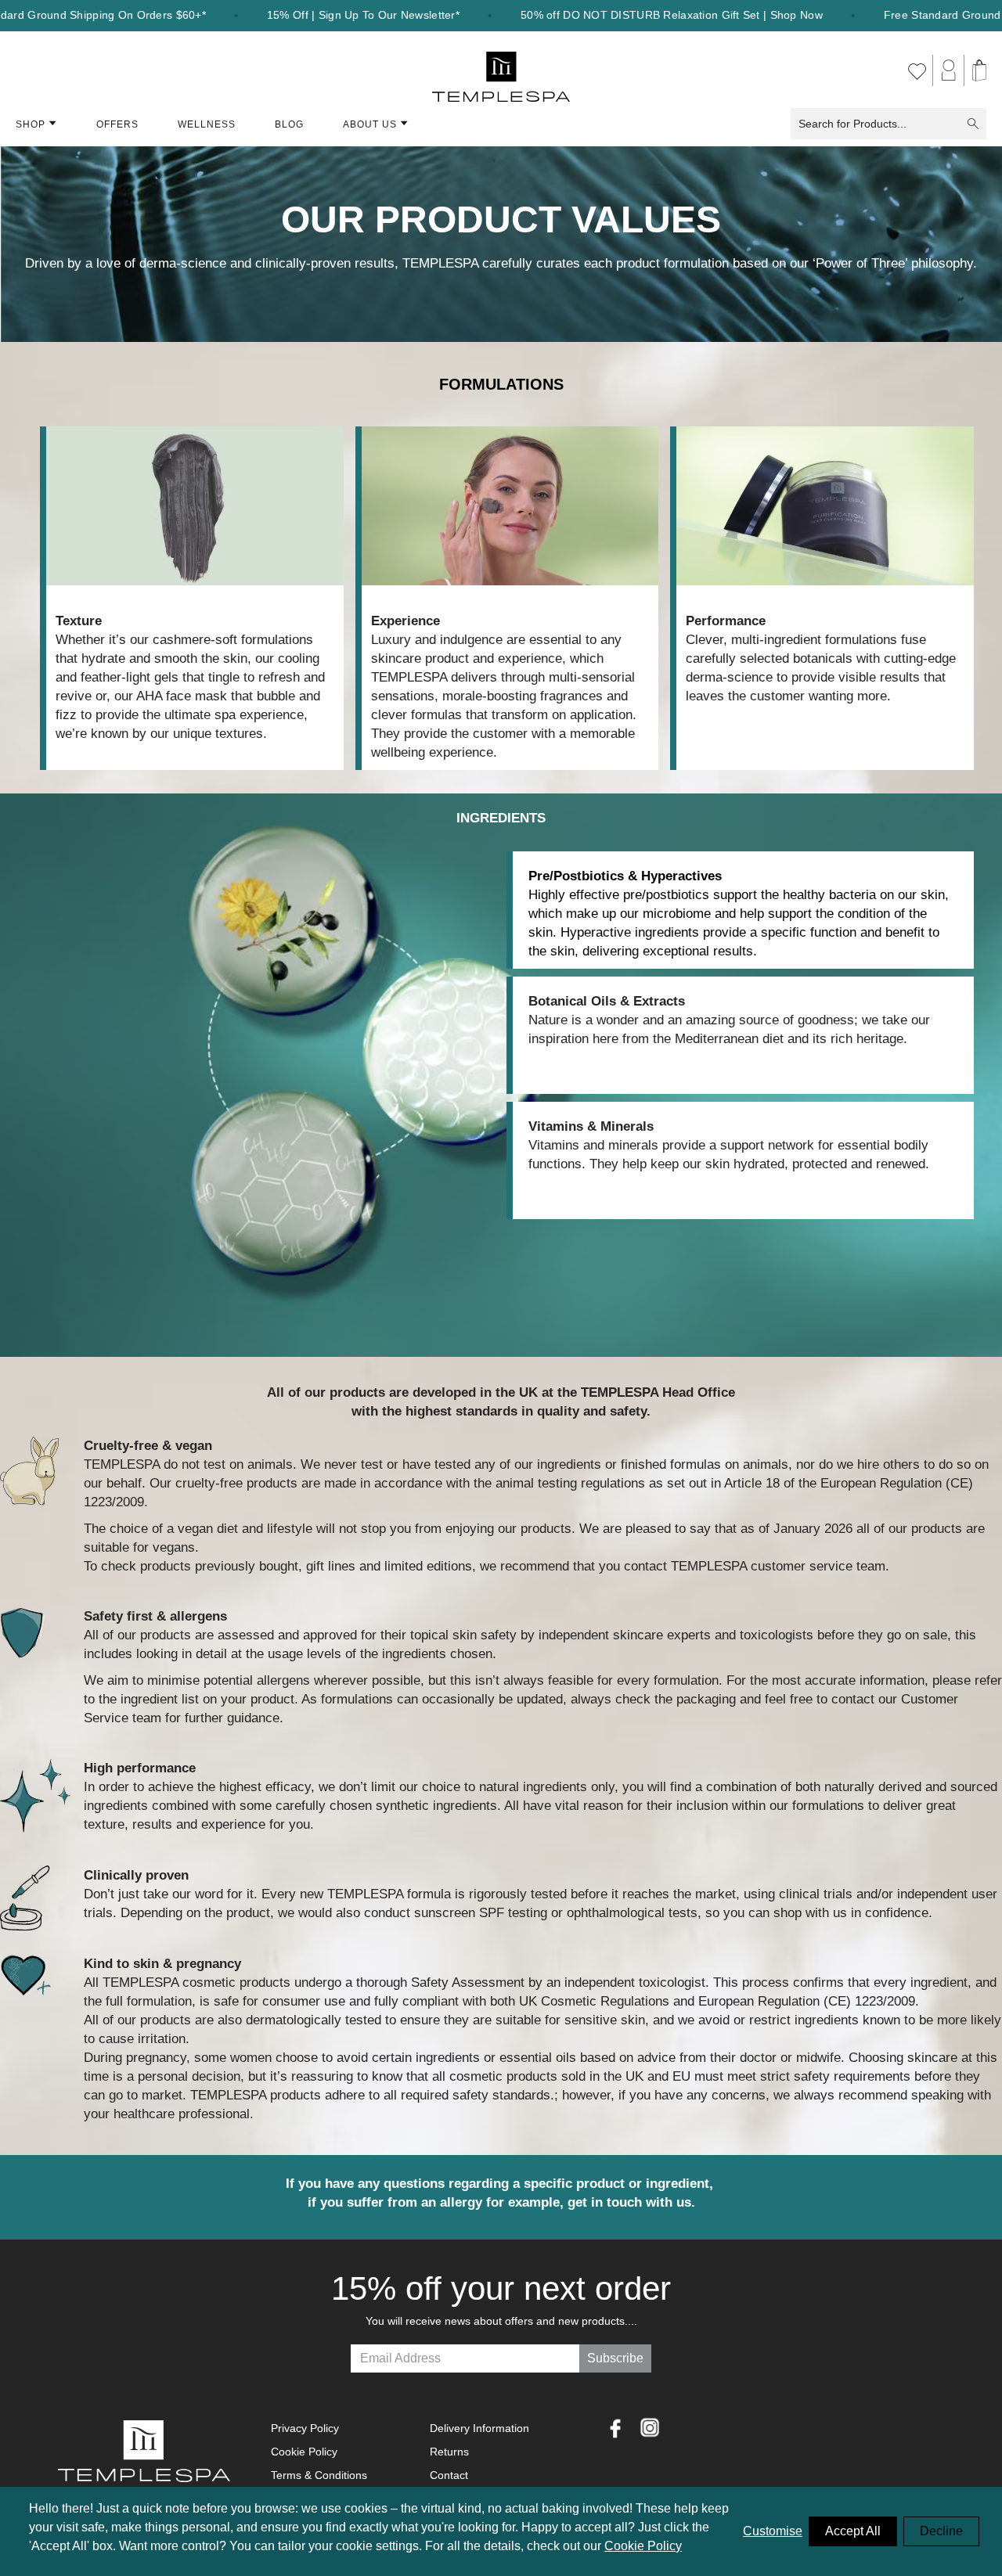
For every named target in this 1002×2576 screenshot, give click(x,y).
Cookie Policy (643, 2546)
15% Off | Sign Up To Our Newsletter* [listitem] (363, 15)
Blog (289, 124)
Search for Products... (852, 124)
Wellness (207, 124)
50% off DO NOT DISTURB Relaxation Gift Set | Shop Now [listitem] (672, 15)
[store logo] (501, 70)
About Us (370, 124)
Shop (31, 124)
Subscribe (615, 2358)
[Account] (949, 70)
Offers (117, 124)
